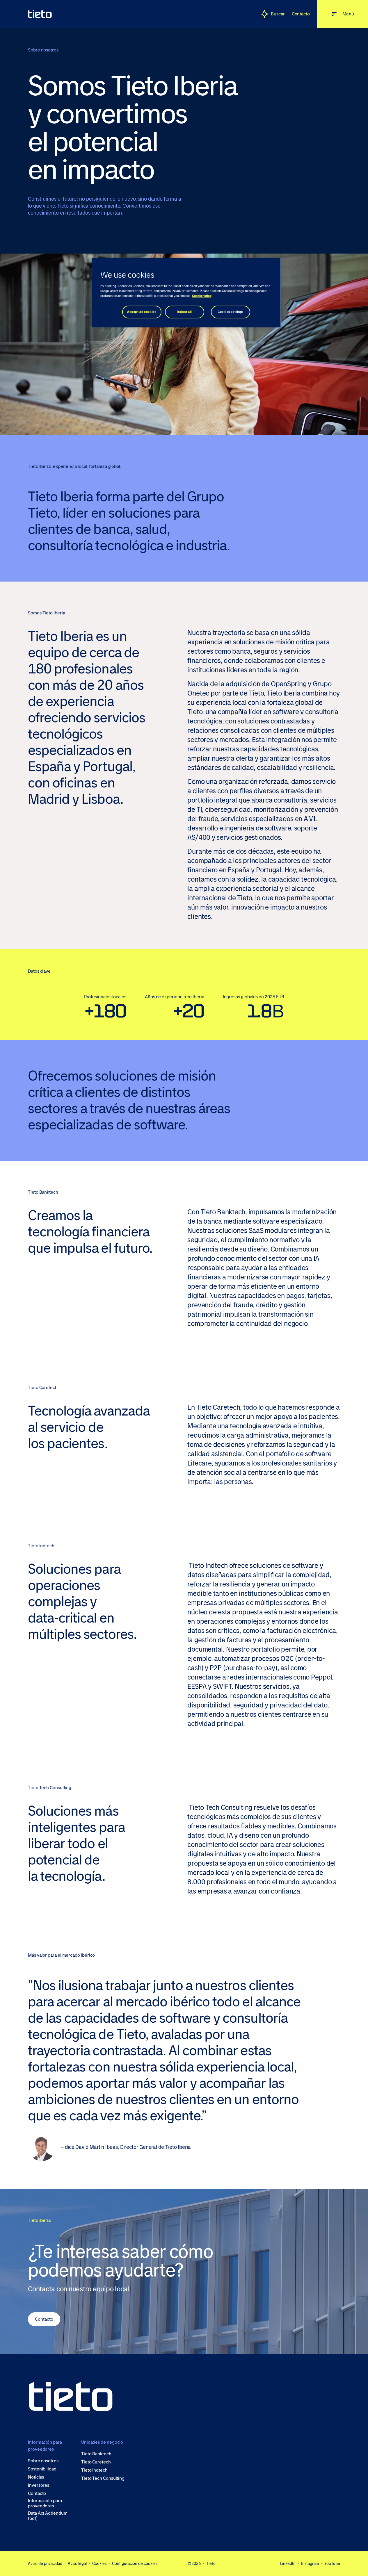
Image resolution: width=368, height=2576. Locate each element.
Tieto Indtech (94, 2470)
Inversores (39, 2485)
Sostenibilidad (42, 2469)
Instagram (310, 2563)
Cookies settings (231, 312)
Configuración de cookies (135, 2563)
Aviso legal (77, 2563)
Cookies (99, 2563)
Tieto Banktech (96, 2454)
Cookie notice (202, 296)
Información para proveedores (45, 2503)
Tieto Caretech (96, 2462)
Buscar (278, 14)
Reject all (184, 312)
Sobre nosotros (43, 2461)
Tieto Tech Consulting (103, 2478)
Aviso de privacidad (45, 2563)
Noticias (36, 2477)
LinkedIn (288, 2563)
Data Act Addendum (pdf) (48, 2516)
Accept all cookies (142, 312)
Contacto (301, 14)
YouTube (332, 2563)
